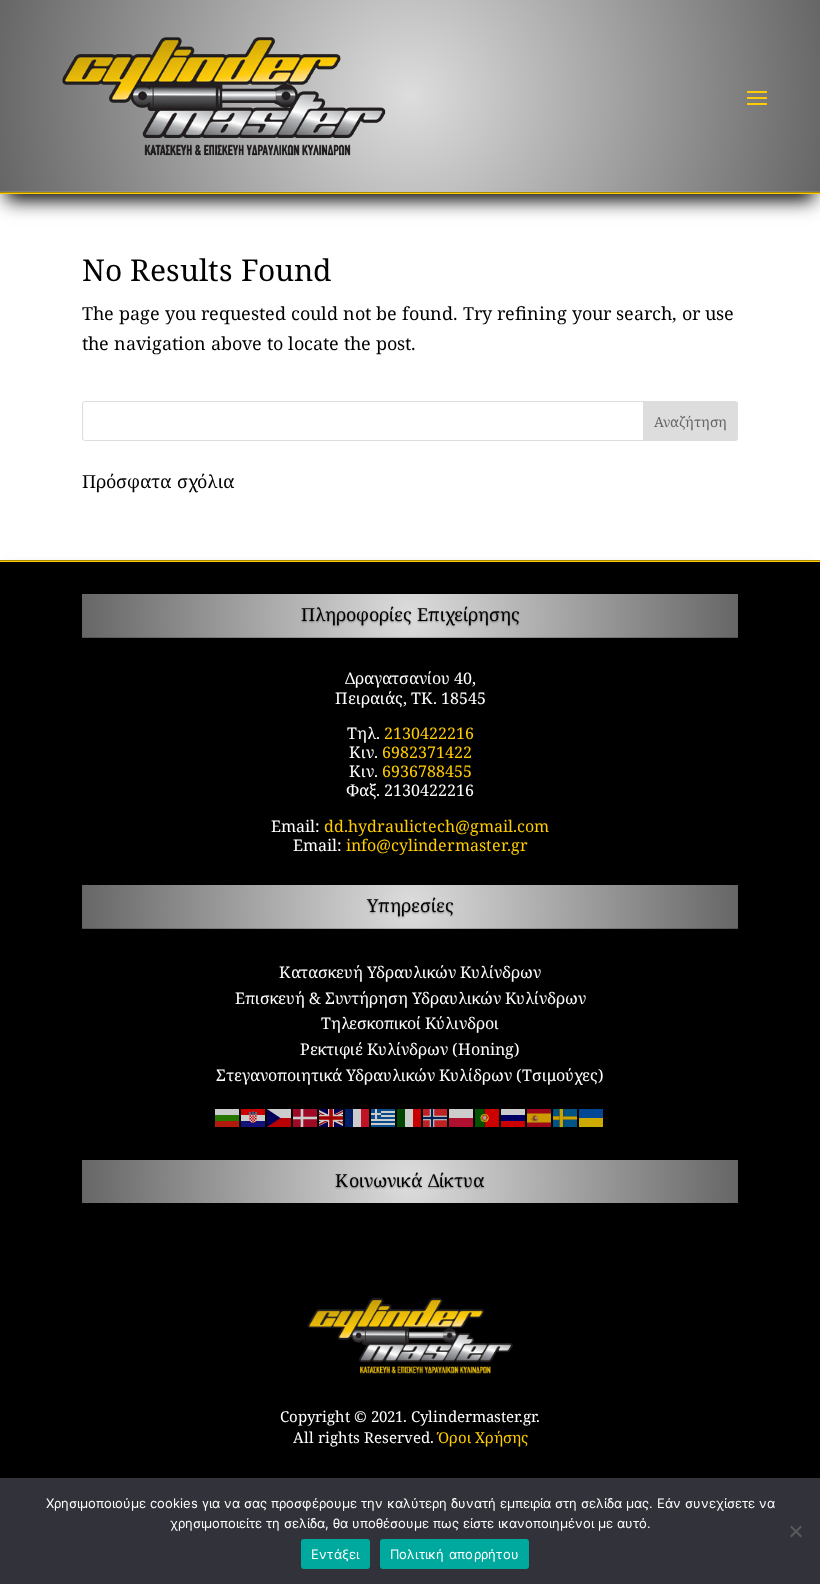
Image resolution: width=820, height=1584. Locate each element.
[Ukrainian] (592, 1116)
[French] (358, 1116)
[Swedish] (566, 1116)
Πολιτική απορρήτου (455, 1554)
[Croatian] (254, 1116)
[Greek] (384, 1116)
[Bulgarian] (228, 1116)
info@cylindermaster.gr (437, 845)
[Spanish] (540, 1116)
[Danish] (306, 1116)
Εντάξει (335, 1554)
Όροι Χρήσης (483, 1437)
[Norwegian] (436, 1116)
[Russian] (514, 1116)
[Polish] (462, 1116)
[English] (332, 1116)
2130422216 (429, 733)
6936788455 (427, 771)
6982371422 (427, 752)
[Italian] (410, 1116)
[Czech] (280, 1116)
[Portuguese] (488, 1116)
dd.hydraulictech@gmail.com (436, 826)
